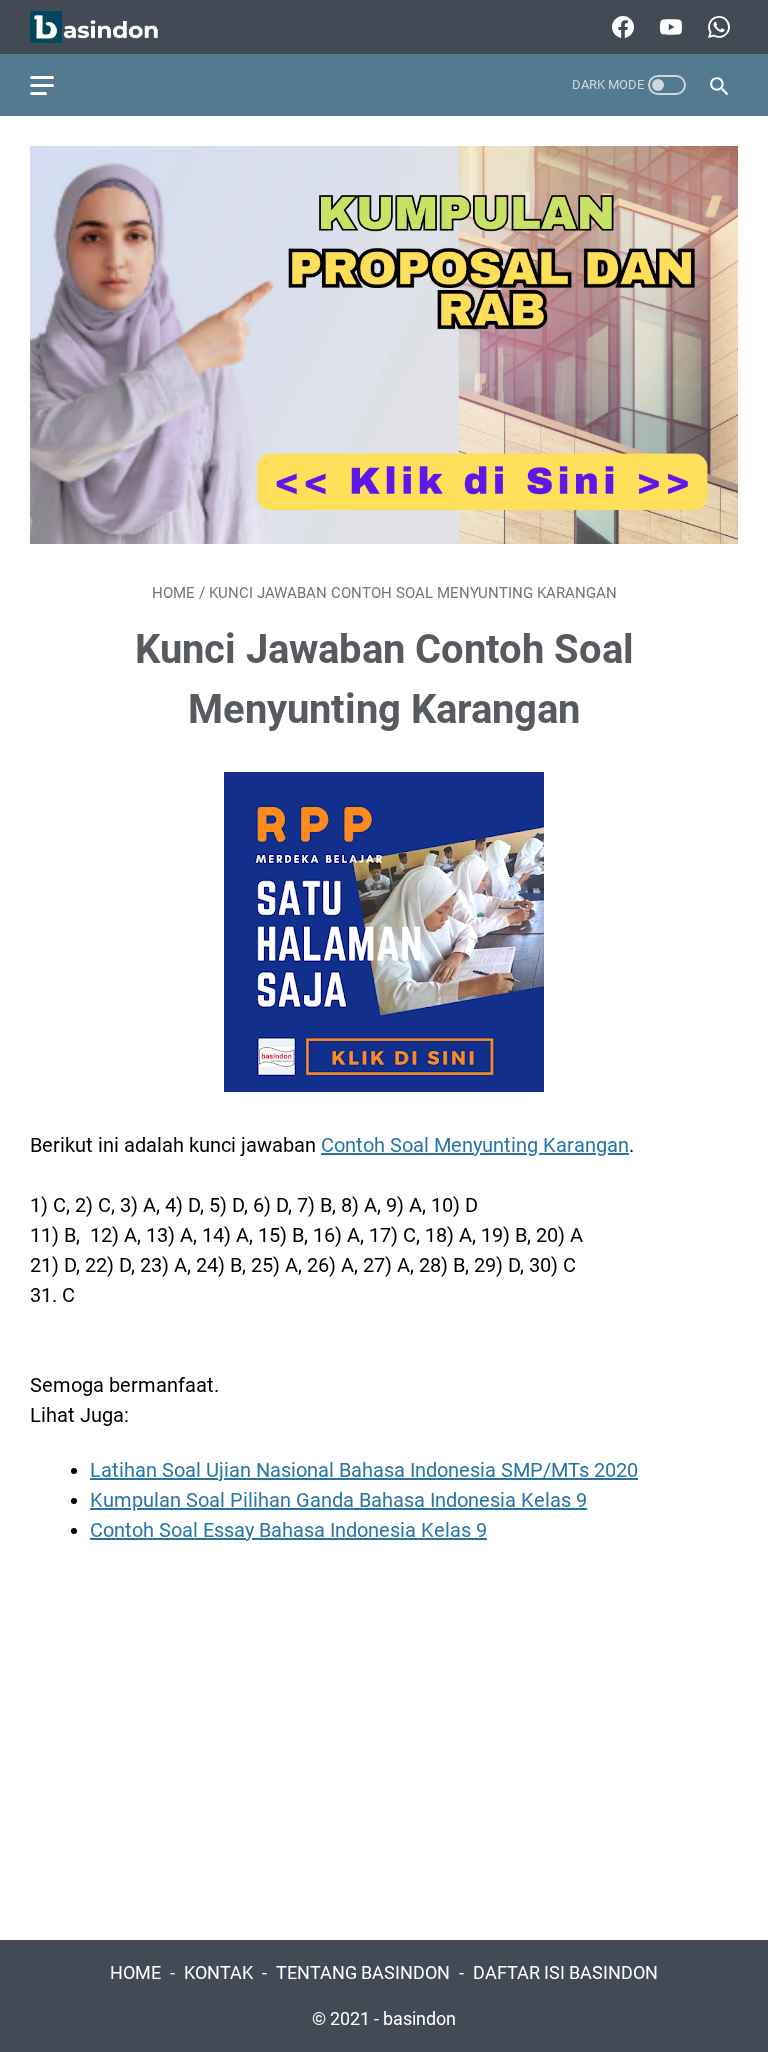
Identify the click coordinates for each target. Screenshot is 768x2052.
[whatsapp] (716, 27)
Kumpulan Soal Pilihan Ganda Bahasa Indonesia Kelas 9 (338, 1500)
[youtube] (668, 27)
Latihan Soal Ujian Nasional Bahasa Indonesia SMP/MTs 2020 (364, 1470)
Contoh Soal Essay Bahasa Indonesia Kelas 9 (288, 1530)
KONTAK (218, 1973)
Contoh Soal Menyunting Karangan (475, 1145)
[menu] (54, 85)
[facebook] (620, 27)
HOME (135, 1973)
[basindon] (107, 27)
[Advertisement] (384, 1740)
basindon (419, 2019)
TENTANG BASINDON (363, 1973)
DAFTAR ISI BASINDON (565, 1973)
